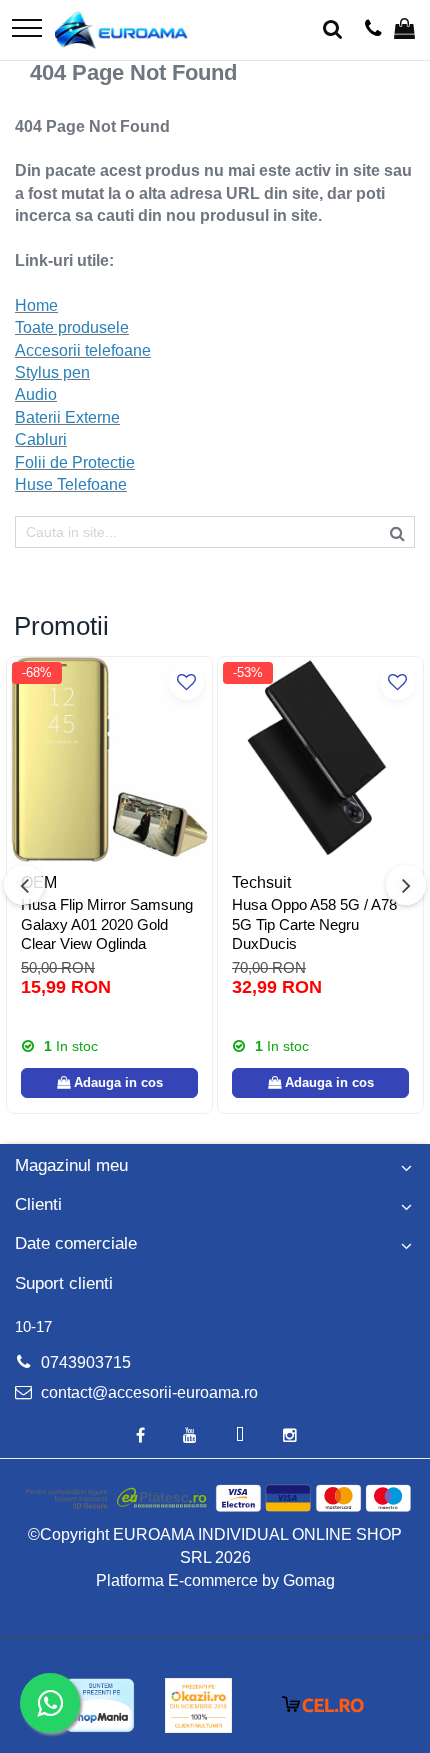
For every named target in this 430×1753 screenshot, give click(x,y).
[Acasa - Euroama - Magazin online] (121, 30)
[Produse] (27, 29)
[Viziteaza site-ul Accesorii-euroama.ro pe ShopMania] (100, 1705)
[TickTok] (240, 1436)
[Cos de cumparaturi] (404, 30)
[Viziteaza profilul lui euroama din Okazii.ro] (199, 1705)
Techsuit (261, 882)
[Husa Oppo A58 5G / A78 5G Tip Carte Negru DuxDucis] (320, 759)
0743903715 (84, 1362)
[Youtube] (190, 1436)
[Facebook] (140, 1436)
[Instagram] (290, 1436)
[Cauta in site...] (332, 30)
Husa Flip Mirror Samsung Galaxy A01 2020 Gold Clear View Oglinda (107, 924)
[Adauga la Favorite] (186, 682)
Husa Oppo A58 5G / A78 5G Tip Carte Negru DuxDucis (314, 924)
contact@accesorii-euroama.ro (147, 1392)
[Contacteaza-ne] (373, 30)
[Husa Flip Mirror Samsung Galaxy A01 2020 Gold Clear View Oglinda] (109, 759)
